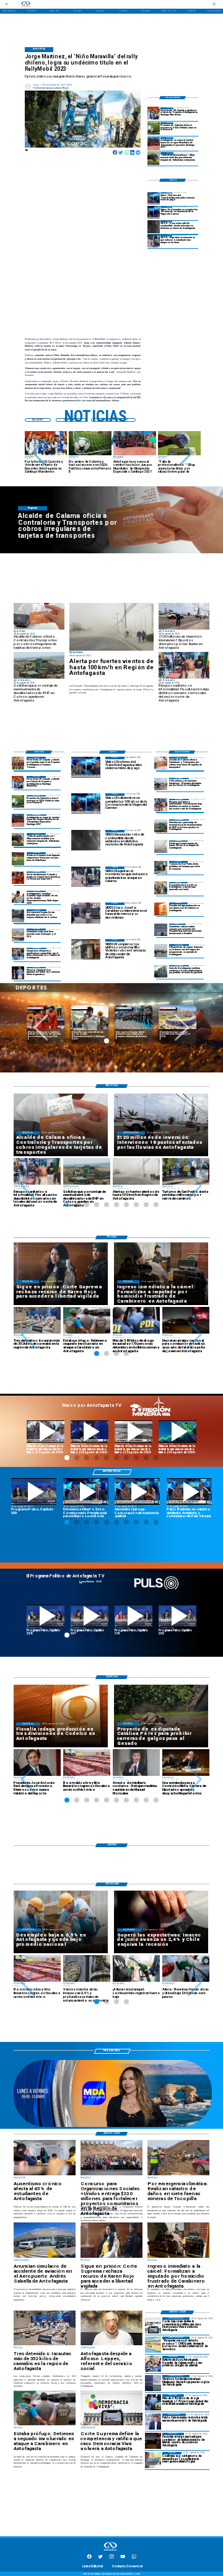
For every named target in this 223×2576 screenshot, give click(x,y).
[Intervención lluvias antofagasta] (161, 784)
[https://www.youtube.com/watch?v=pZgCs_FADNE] (90, 1616)
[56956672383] (134, 2558)
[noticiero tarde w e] (113, 2126)
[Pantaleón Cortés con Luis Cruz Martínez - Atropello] (153, 2441)
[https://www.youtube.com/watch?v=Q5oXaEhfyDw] (133, 1432)
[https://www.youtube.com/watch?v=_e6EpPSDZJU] (177, 1432)
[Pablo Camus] (153, 2422)
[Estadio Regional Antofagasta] (18, 935)
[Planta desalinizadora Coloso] (161, 826)
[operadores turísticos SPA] (161, 867)
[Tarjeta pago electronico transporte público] (161, 763)
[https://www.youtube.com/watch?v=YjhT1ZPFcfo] (177, 1616)
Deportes (36, 1008)
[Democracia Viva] (153, 2325)
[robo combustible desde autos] (154, 226)
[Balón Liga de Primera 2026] (154, 158)
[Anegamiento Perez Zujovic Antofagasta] (161, 950)
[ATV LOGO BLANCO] (110, 2551)
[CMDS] (153, 2345)
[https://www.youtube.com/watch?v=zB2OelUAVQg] (137, 1491)
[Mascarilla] (153, 2460)
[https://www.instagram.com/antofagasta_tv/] (111, 2558)
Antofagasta (124, 1008)
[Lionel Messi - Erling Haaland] (18, 973)
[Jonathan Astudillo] (18, 897)
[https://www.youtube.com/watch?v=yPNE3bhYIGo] (34, 1491)
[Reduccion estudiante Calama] (154, 241)
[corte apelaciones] (161, 971)
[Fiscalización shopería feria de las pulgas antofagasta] (161, 805)
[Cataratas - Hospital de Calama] (153, 2364)
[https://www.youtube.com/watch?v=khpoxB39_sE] (46, 1616)
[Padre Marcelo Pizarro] (154, 213)
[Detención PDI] (153, 2402)
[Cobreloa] (18, 878)
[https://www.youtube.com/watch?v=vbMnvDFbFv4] (133, 1616)
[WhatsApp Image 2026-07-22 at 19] (154, 143)
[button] (39, 453)
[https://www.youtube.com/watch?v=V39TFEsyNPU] (189, 1491)
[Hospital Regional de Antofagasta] (161, 930)
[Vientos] (112, 627)
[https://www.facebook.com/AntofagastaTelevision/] (89, 2558)
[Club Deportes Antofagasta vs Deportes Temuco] (18, 763)
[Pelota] (18, 858)
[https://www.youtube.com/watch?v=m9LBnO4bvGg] (90, 1432)
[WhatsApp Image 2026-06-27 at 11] (18, 954)
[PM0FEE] (154, 128)
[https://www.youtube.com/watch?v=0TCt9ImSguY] (86, 1491)
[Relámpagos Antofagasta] (153, 2383)
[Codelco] (161, 909)
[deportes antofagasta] (154, 114)
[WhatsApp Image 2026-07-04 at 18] (18, 916)
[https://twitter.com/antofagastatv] (100, 2558)
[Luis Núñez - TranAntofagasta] (154, 198)
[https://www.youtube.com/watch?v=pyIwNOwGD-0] (46, 1432)
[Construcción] (161, 888)
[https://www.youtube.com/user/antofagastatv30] (123, 2558)
